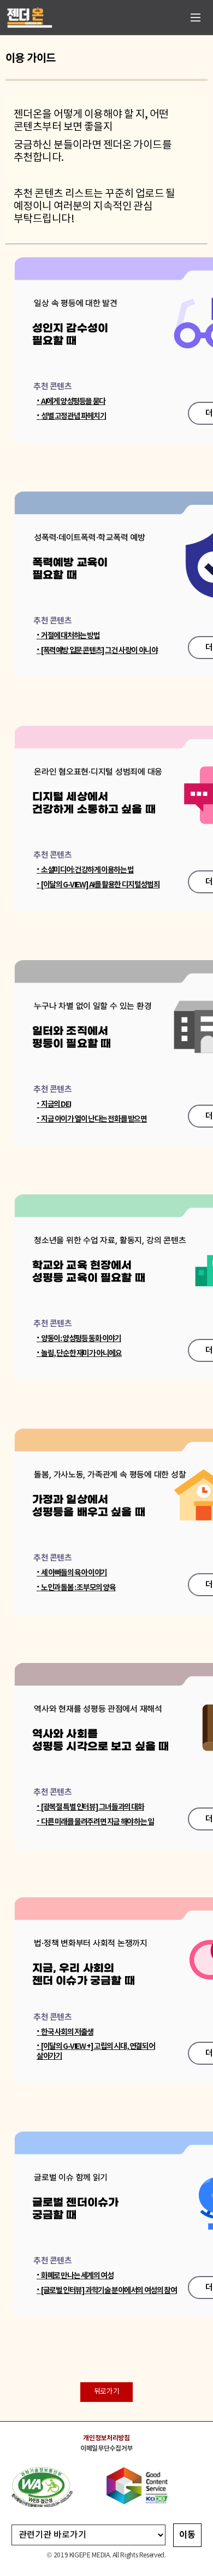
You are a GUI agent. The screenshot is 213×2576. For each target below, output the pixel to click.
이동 (187, 2535)
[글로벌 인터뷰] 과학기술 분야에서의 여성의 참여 (106, 2291)
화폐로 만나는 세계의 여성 (75, 2276)
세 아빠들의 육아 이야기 (72, 1573)
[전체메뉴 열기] (196, 18)
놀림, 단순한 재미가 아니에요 (79, 1353)
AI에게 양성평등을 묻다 (71, 402)
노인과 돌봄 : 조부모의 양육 (76, 1588)
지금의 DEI (54, 1104)
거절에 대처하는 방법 (68, 636)
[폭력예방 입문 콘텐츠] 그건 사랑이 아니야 (97, 651)
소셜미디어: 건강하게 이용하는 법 (85, 870)
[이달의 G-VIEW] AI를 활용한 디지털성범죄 (98, 885)
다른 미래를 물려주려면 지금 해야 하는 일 (95, 1822)
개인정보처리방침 (106, 2438)
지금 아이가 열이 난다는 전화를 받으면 (92, 1119)
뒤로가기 (106, 2392)
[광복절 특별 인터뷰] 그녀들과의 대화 (90, 1807)
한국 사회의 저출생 (65, 2032)
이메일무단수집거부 (106, 2448)
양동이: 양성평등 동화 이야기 (79, 1339)
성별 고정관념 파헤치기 (71, 416)
